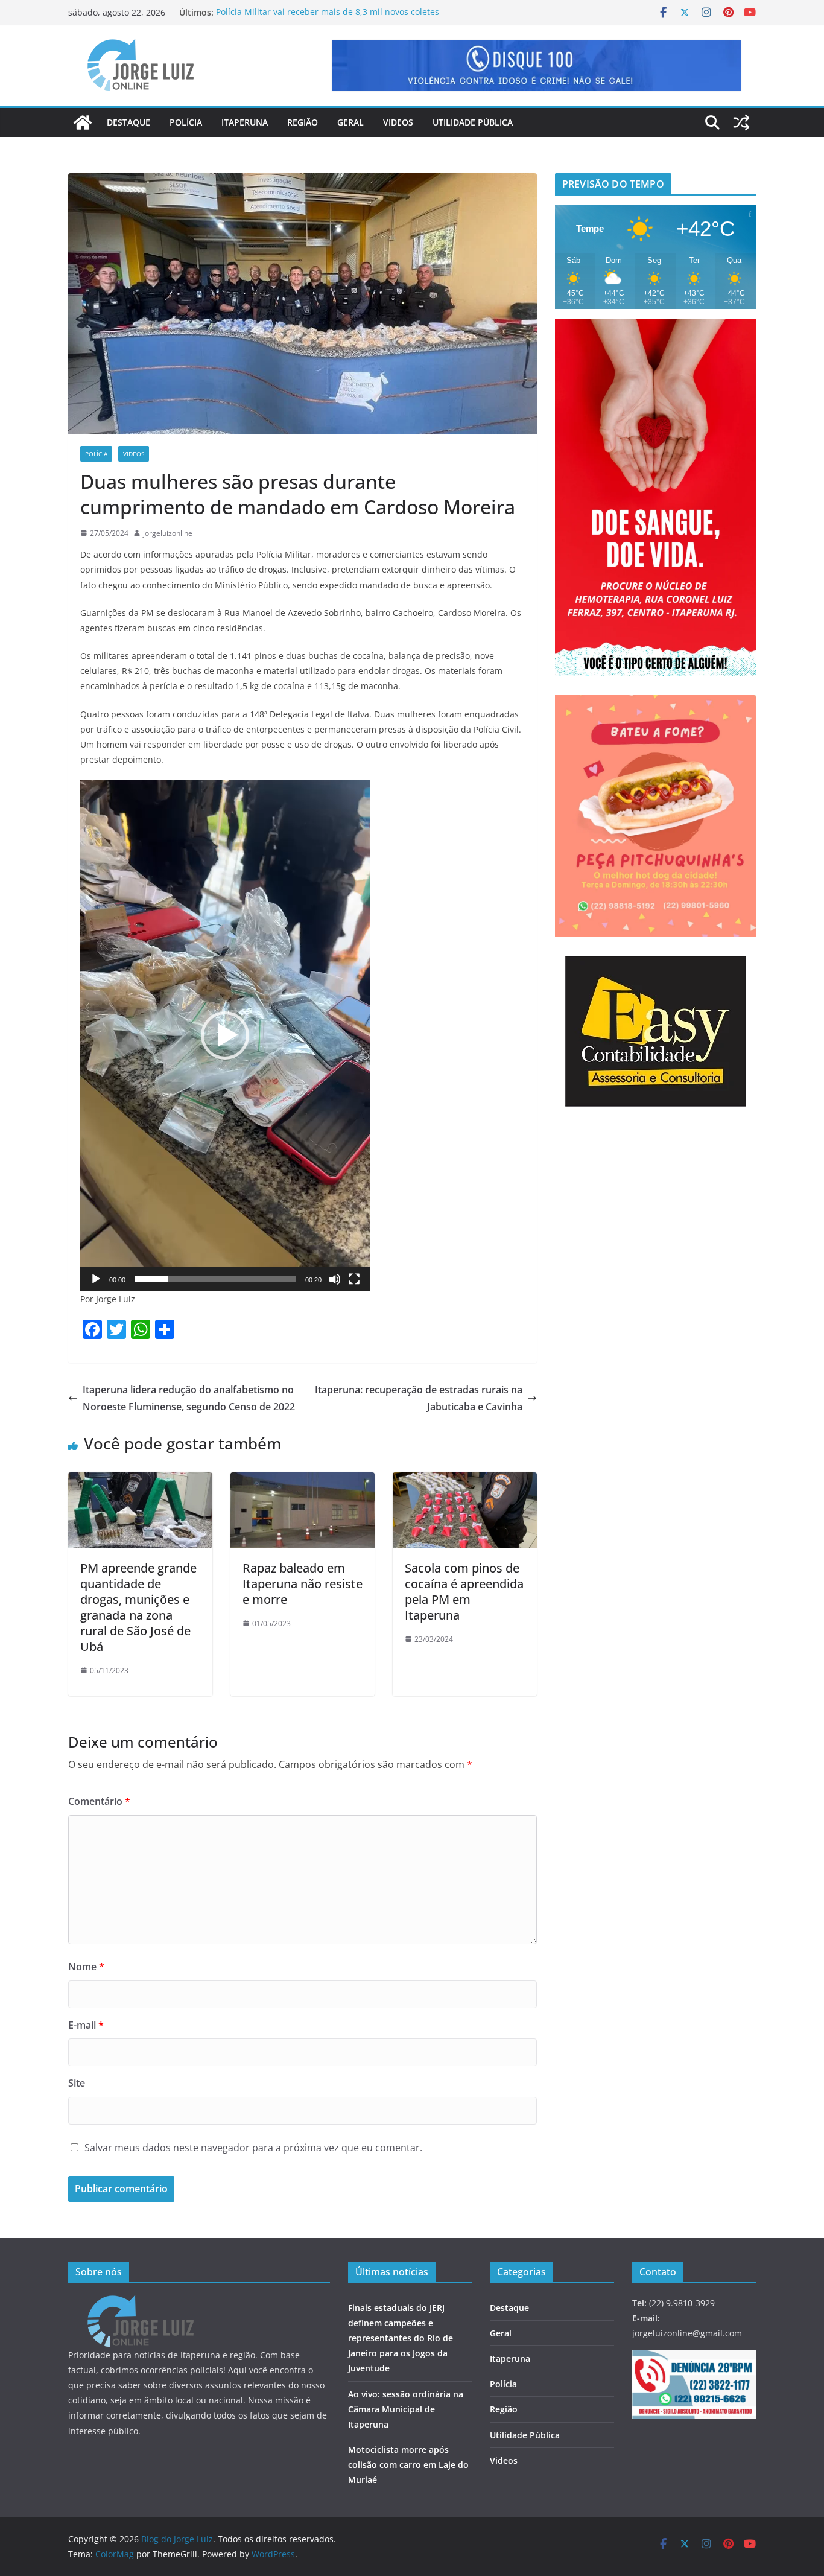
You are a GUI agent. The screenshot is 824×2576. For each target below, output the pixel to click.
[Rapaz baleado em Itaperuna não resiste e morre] (303, 1481)
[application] (225, 1035)
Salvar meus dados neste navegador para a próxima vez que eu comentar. (253, 2148)
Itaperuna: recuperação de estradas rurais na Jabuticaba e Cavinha (419, 1398)
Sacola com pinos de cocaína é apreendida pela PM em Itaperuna (464, 1592)
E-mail (86, 2025)
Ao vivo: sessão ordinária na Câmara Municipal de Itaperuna (406, 2409)
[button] (225, 1035)
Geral (350, 122)
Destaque (128, 122)
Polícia (186, 122)
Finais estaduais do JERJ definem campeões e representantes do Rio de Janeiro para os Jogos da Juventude (401, 2338)
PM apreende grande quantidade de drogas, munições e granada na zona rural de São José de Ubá (138, 1607)
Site (77, 2083)
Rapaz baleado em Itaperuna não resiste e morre (303, 1584)
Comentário (99, 1801)
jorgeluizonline (168, 533)
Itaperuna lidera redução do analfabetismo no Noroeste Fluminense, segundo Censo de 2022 (189, 1398)
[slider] (215, 1279)
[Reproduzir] (96, 1279)
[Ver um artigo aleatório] (741, 122)
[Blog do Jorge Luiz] (83, 122)
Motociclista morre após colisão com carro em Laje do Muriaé (408, 2465)
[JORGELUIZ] (141, 2303)
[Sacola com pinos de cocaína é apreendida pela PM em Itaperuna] (465, 1481)
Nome (86, 1967)
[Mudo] (335, 1279)
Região (303, 122)
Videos (398, 122)
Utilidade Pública (473, 122)
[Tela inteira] (354, 1279)
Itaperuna (245, 122)
